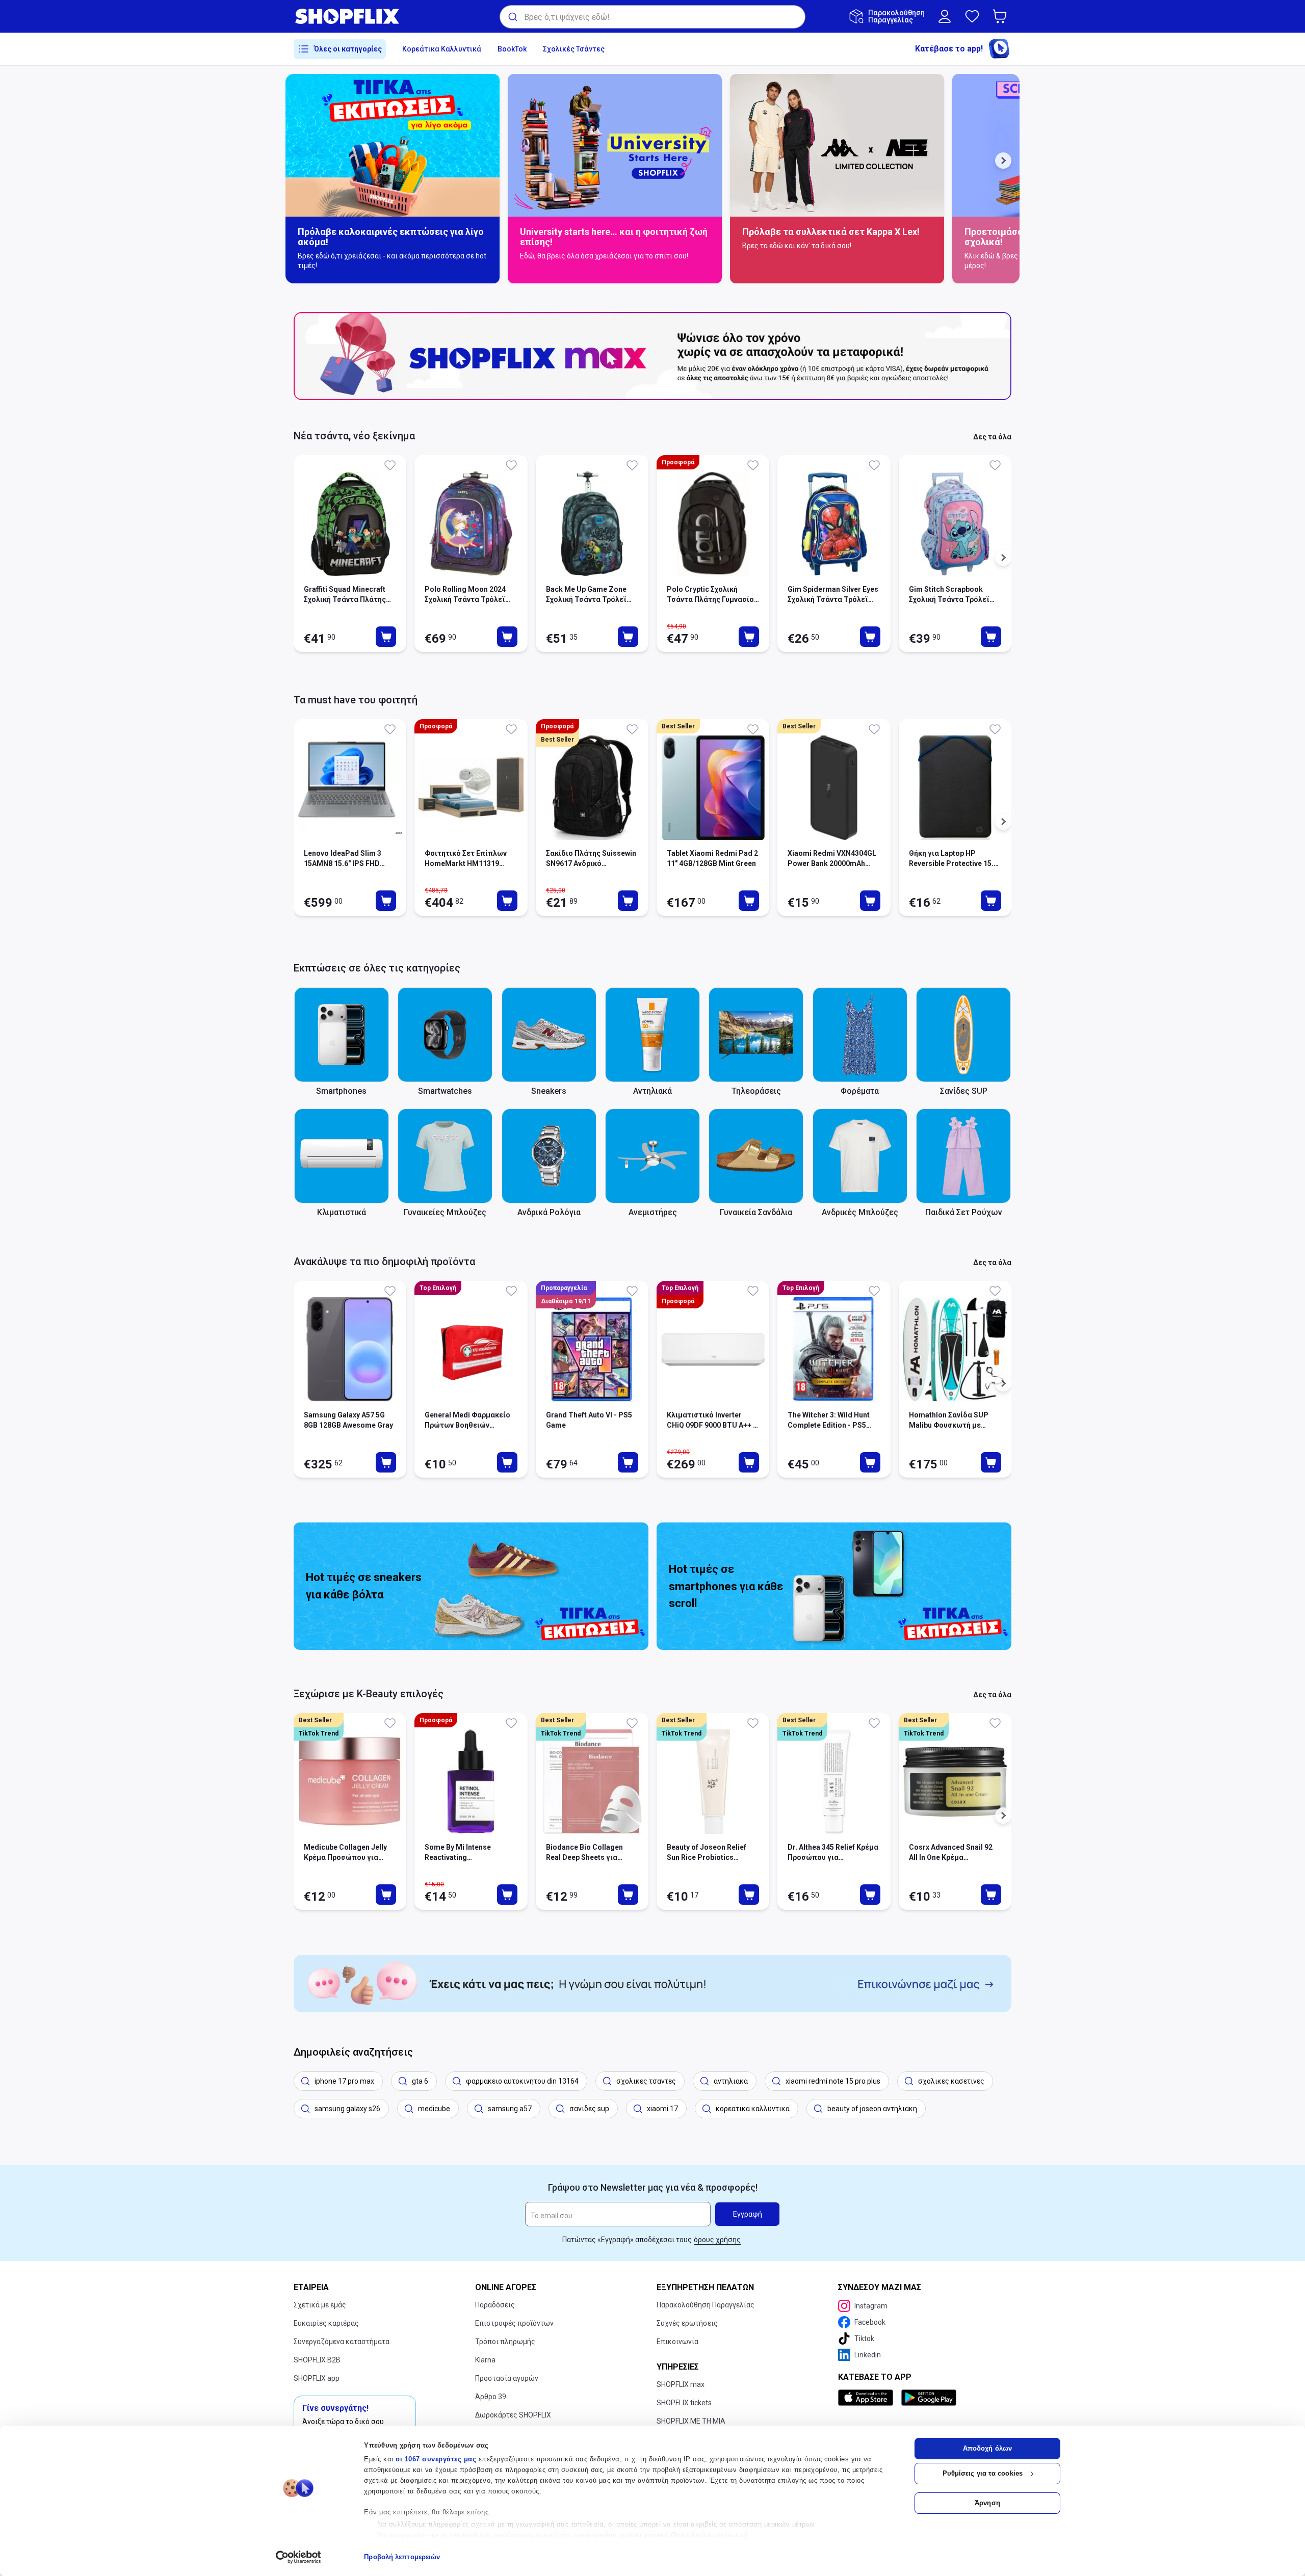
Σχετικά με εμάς (320, 2305)
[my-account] (945, 16)
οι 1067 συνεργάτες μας (436, 2459)
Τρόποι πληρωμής (505, 2342)
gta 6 (420, 2081)
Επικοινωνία (677, 2342)
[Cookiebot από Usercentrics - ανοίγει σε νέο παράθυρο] (298, 2557)
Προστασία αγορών (507, 2378)
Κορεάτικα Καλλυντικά (442, 49)
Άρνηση (987, 2503)
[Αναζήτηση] (512, 17)
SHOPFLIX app (317, 2378)
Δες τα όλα (992, 437)
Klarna (485, 2360)
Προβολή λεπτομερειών (402, 2557)
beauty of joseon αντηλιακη (872, 2109)
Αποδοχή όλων (987, 2448)
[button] (1002, 16)
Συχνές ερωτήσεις (687, 2323)
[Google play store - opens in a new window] (929, 2398)
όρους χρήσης (717, 2240)
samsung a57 (510, 2109)
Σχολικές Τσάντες (574, 49)
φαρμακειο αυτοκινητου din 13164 (522, 2081)
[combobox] (652, 17)
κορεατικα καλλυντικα (753, 2109)
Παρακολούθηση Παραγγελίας (706, 2305)
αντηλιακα (731, 2081)
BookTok (512, 49)
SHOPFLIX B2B (317, 2360)
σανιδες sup (589, 2109)
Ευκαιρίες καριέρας (326, 2323)
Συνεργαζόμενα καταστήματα (342, 2342)
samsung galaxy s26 (347, 2109)
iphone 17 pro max (344, 2081)
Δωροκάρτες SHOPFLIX (513, 2415)
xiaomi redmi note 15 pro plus (833, 2081)
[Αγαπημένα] (972, 16)
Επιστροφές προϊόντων (514, 2323)
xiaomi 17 (662, 2109)
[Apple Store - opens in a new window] (868, 2398)
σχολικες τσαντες (646, 2081)
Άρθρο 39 (491, 2397)
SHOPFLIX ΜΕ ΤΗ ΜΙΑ (691, 2421)
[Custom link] (652, 1983)
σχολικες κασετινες (951, 2081)
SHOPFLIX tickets (684, 2403)
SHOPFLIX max (681, 2384)
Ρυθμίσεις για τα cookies (983, 2473)
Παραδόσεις (495, 2305)
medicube (434, 2109)
